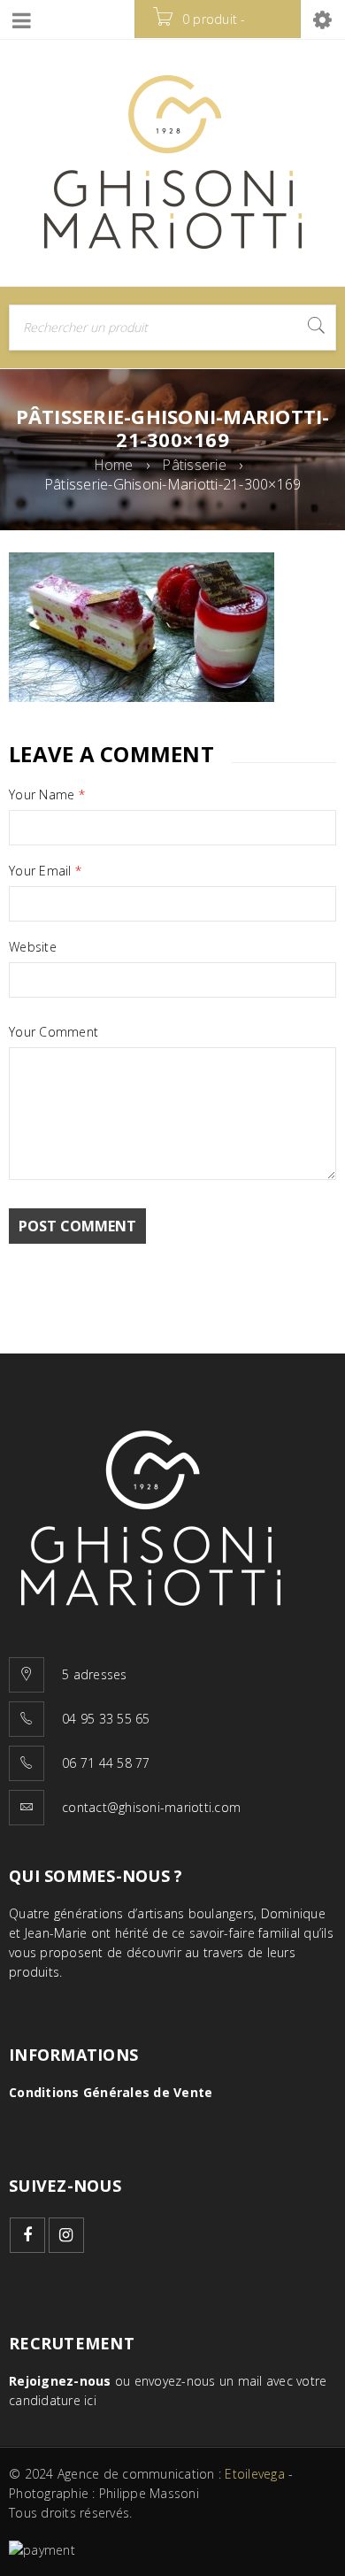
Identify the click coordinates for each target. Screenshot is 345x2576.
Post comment (77, 1226)
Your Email (45, 871)
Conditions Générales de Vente (111, 2092)
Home (114, 465)
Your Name (47, 795)
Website (33, 947)
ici (90, 2400)
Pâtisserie (194, 465)
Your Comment (54, 1032)
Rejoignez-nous (60, 2381)
